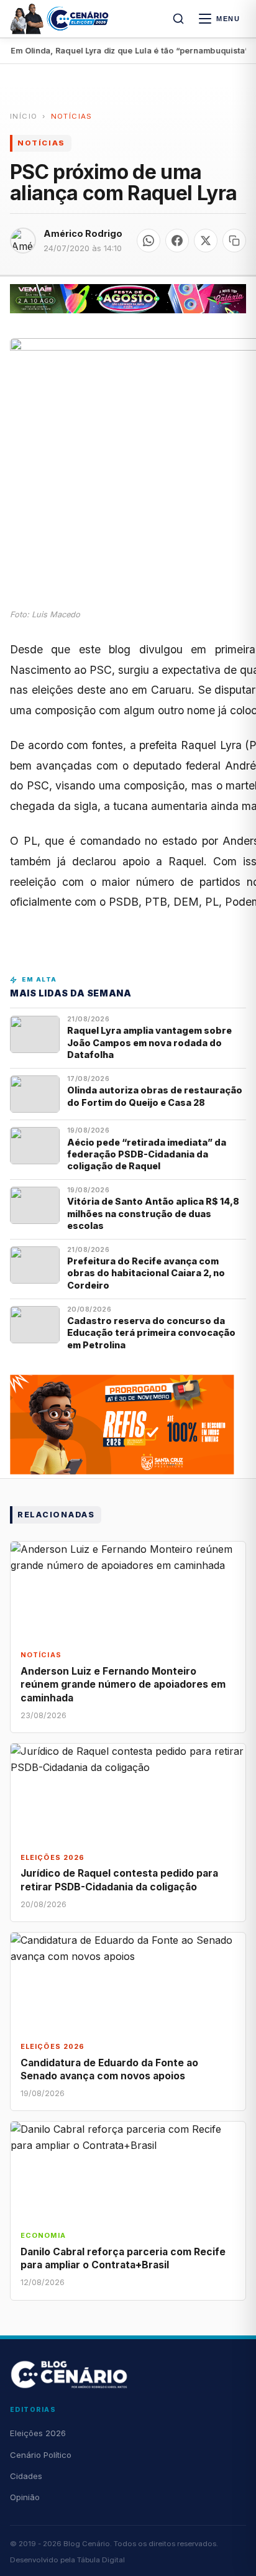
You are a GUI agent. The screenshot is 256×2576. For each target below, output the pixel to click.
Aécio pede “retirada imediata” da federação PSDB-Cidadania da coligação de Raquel (147, 1154)
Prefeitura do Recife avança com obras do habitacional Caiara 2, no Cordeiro (146, 1273)
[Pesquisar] (178, 19)
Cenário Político (41, 2455)
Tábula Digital (101, 2560)
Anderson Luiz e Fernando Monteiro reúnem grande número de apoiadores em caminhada (123, 1684)
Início (24, 116)
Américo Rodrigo (83, 233)
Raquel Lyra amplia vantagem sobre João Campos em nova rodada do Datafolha (149, 1042)
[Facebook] (177, 241)
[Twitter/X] (206, 241)
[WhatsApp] (149, 241)
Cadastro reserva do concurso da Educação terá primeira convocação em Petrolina (151, 1333)
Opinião (25, 2497)
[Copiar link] (234, 241)
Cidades (26, 2476)
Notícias (72, 116)
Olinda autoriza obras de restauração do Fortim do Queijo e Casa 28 (155, 1096)
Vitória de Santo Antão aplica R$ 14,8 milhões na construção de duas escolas (153, 1213)
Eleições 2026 (38, 2433)
